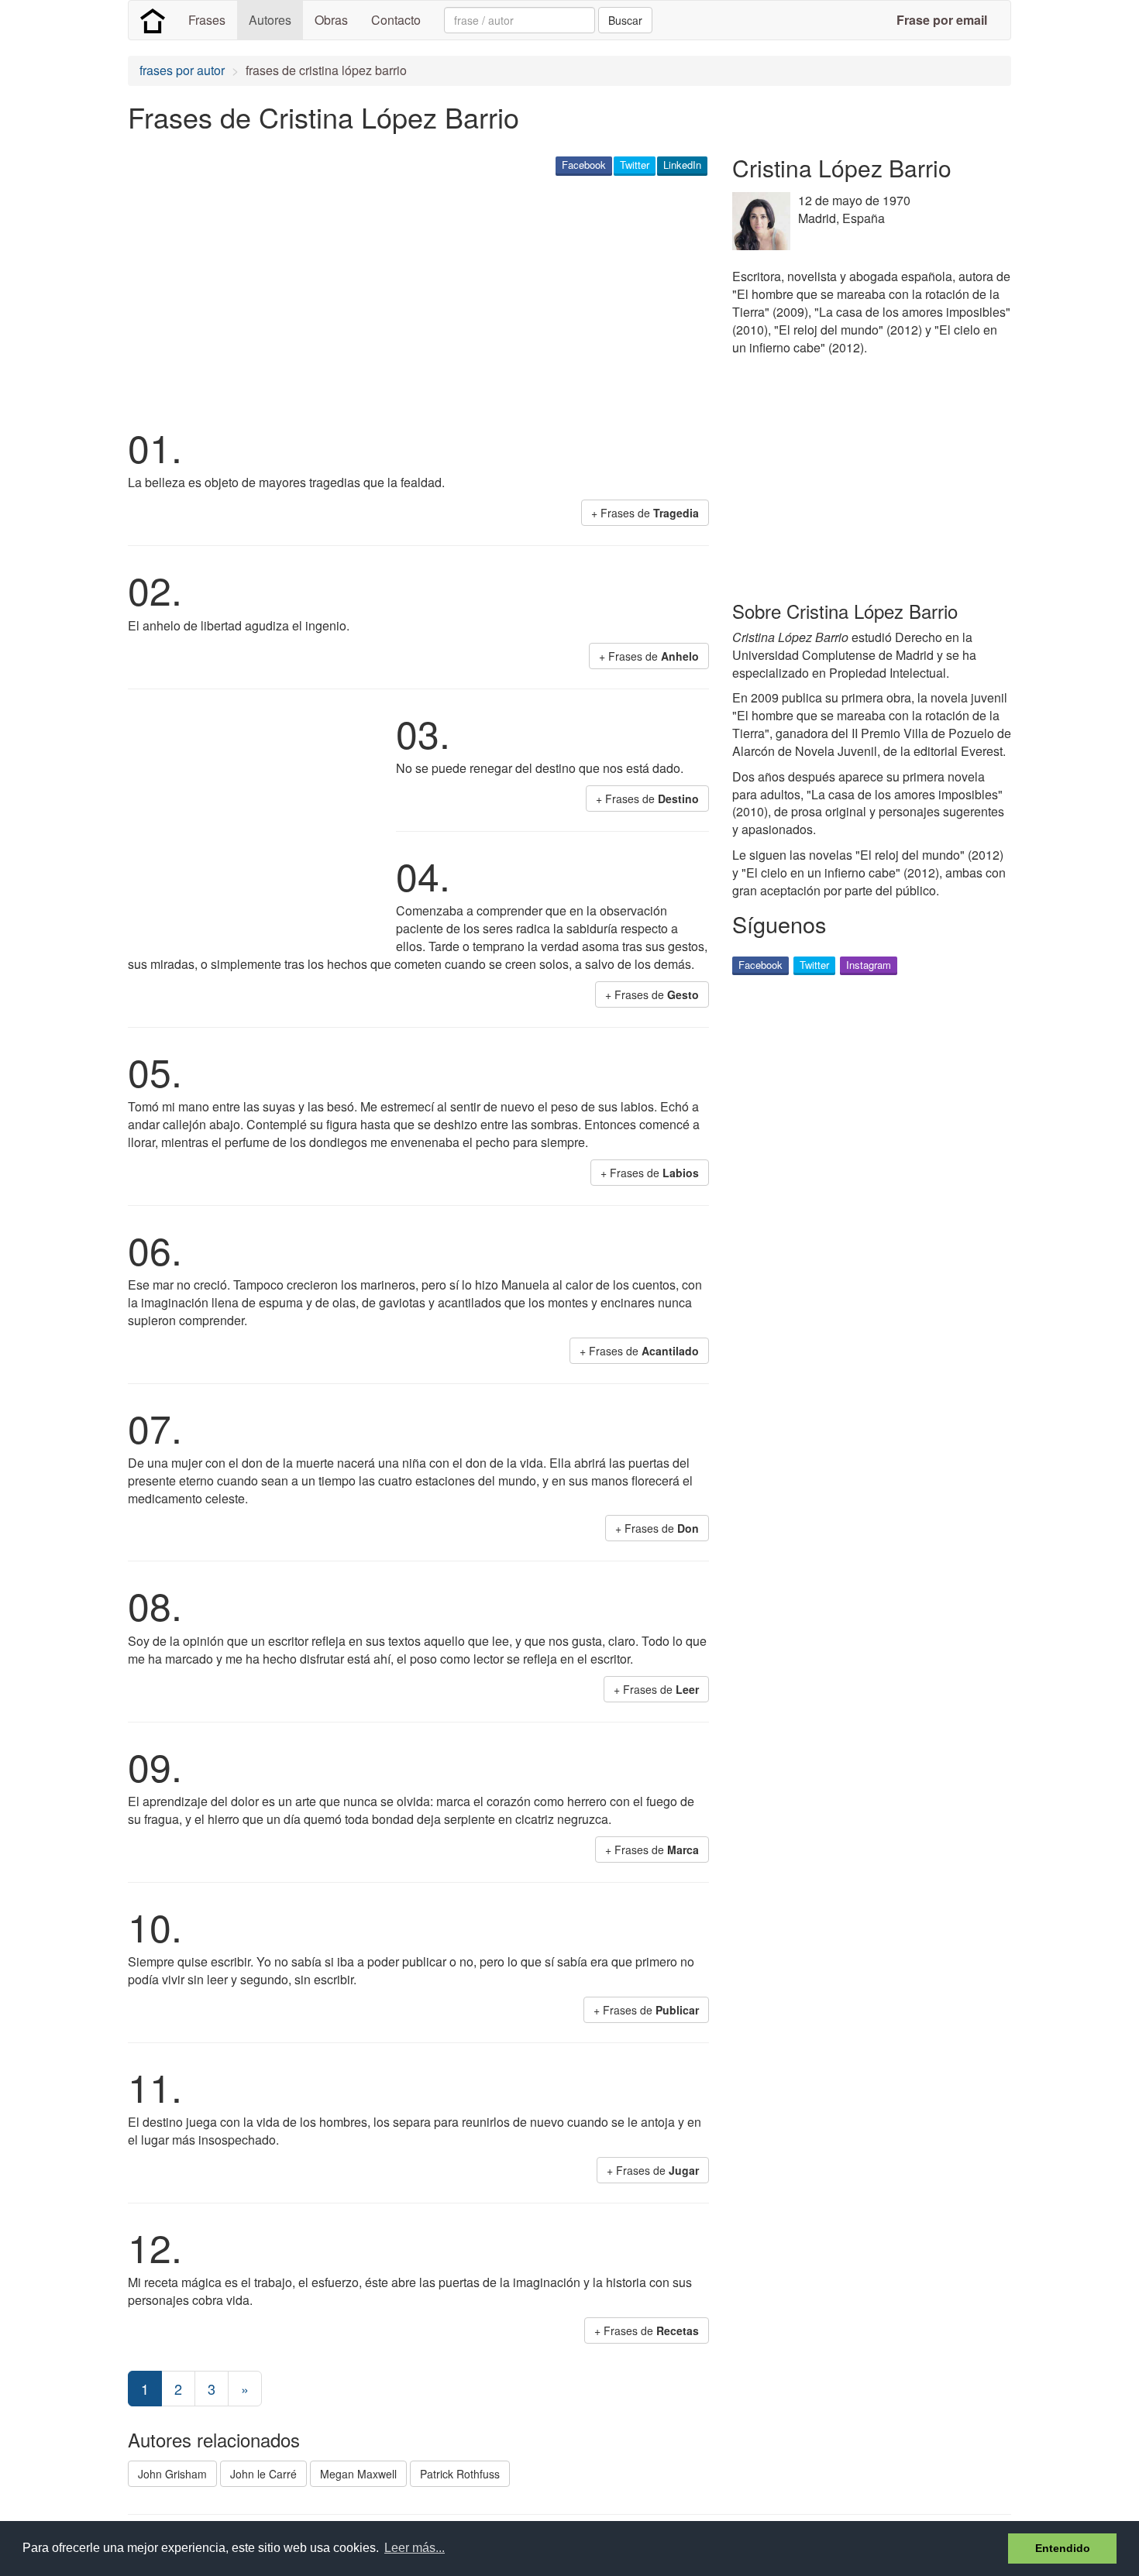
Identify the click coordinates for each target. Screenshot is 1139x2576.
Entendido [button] (1063, 2548)
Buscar (625, 20)
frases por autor (182, 70)
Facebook (584, 165)
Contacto (396, 20)
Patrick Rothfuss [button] (460, 2474)
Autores (270, 20)
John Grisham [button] (172, 2474)
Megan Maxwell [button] (358, 2474)
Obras (331, 20)
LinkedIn (682, 165)
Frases (207, 20)
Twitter (635, 165)
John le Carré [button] (263, 2474)
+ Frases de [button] (645, 513)
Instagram (869, 965)
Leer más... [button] (415, 2548)
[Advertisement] (410, 299)
